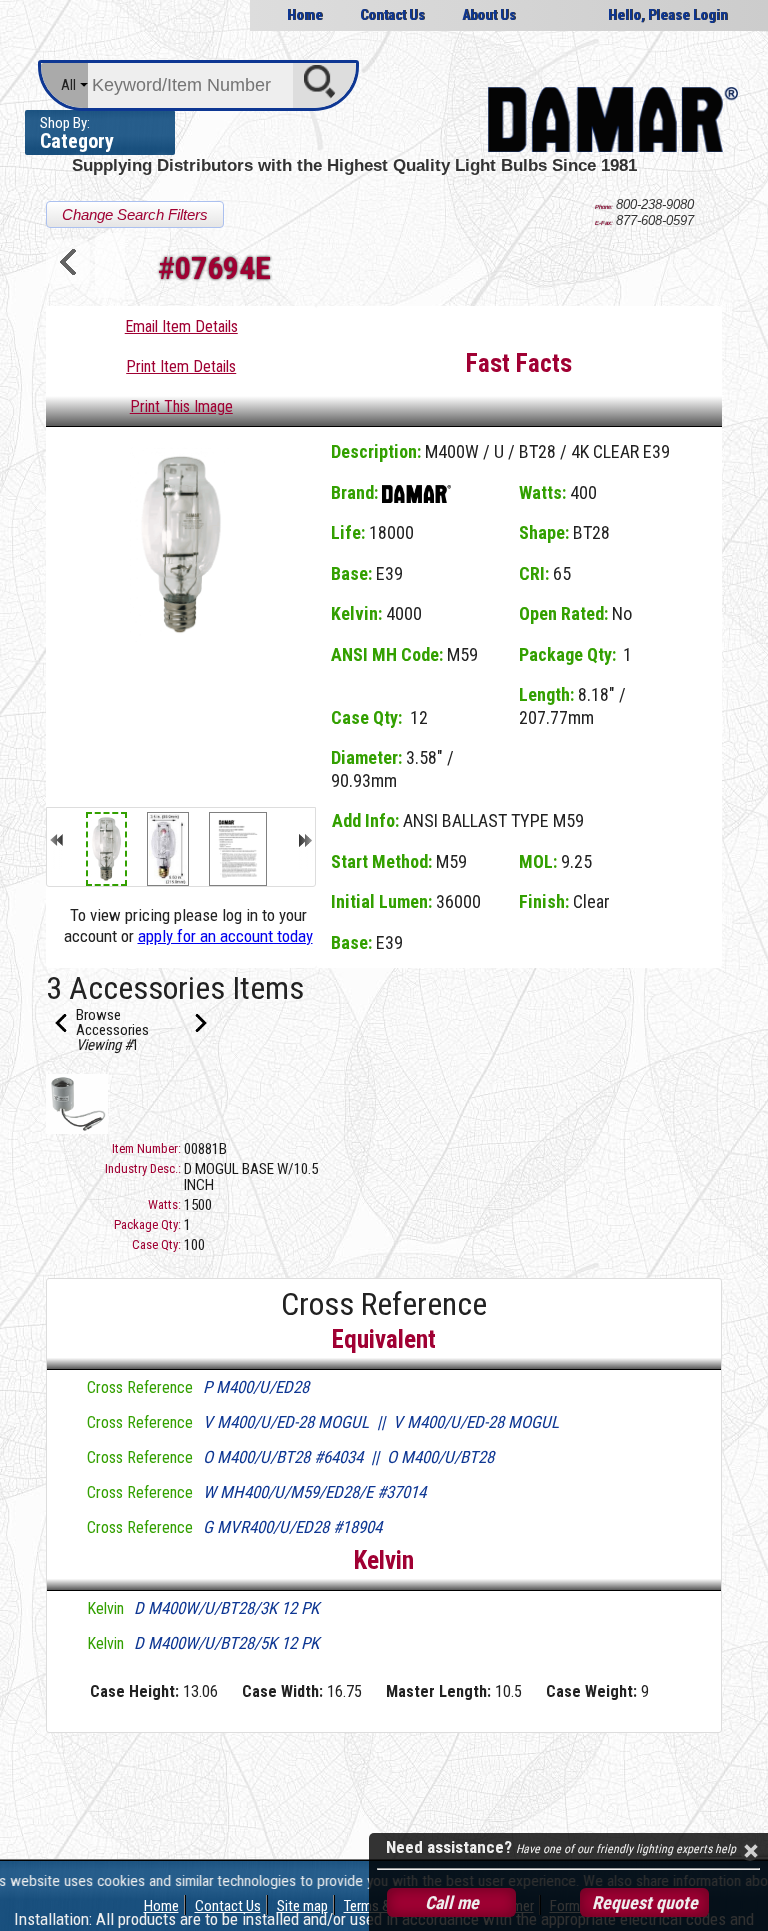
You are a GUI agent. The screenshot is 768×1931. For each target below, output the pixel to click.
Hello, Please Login (668, 15)
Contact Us (392, 15)
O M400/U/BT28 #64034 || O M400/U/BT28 (348, 1457)
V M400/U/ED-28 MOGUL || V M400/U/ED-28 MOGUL (381, 1422)
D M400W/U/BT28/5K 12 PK (226, 1643)
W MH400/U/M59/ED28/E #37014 (314, 1492)
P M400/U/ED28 (256, 1387)
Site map (302, 1906)
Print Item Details (181, 366)
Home (305, 15)
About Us (489, 15)
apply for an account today (225, 936)
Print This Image (181, 406)
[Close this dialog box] (750, 1851)
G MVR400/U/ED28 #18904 (292, 1527)
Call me (452, 1902)
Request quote (645, 1902)
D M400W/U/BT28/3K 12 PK (226, 1608)
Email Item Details (181, 326)
